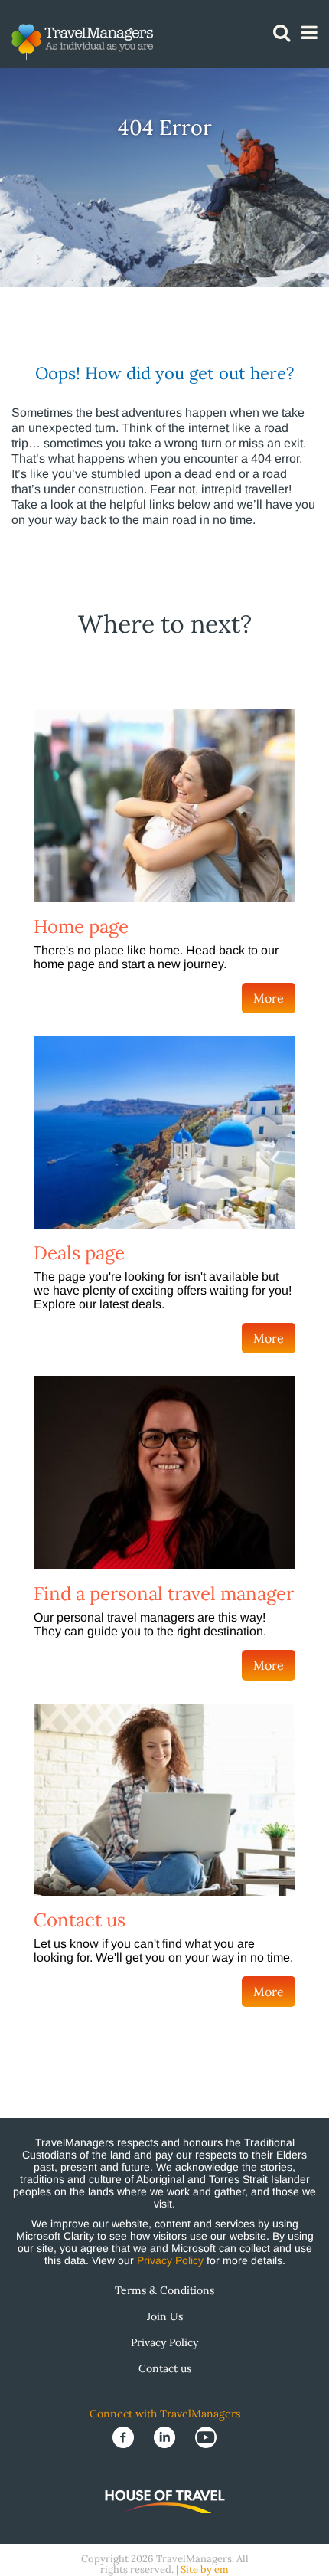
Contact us (80, 1920)
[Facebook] (125, 2436)
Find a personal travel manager (164, 1594)
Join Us (165, 2316)
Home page (81, 926)
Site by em (205, 2569)
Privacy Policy (170, 2260)
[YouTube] (206, 2436)
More (269, 998)
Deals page (79, 1253)
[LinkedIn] (166, 2436)
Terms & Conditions (164, 2290)
